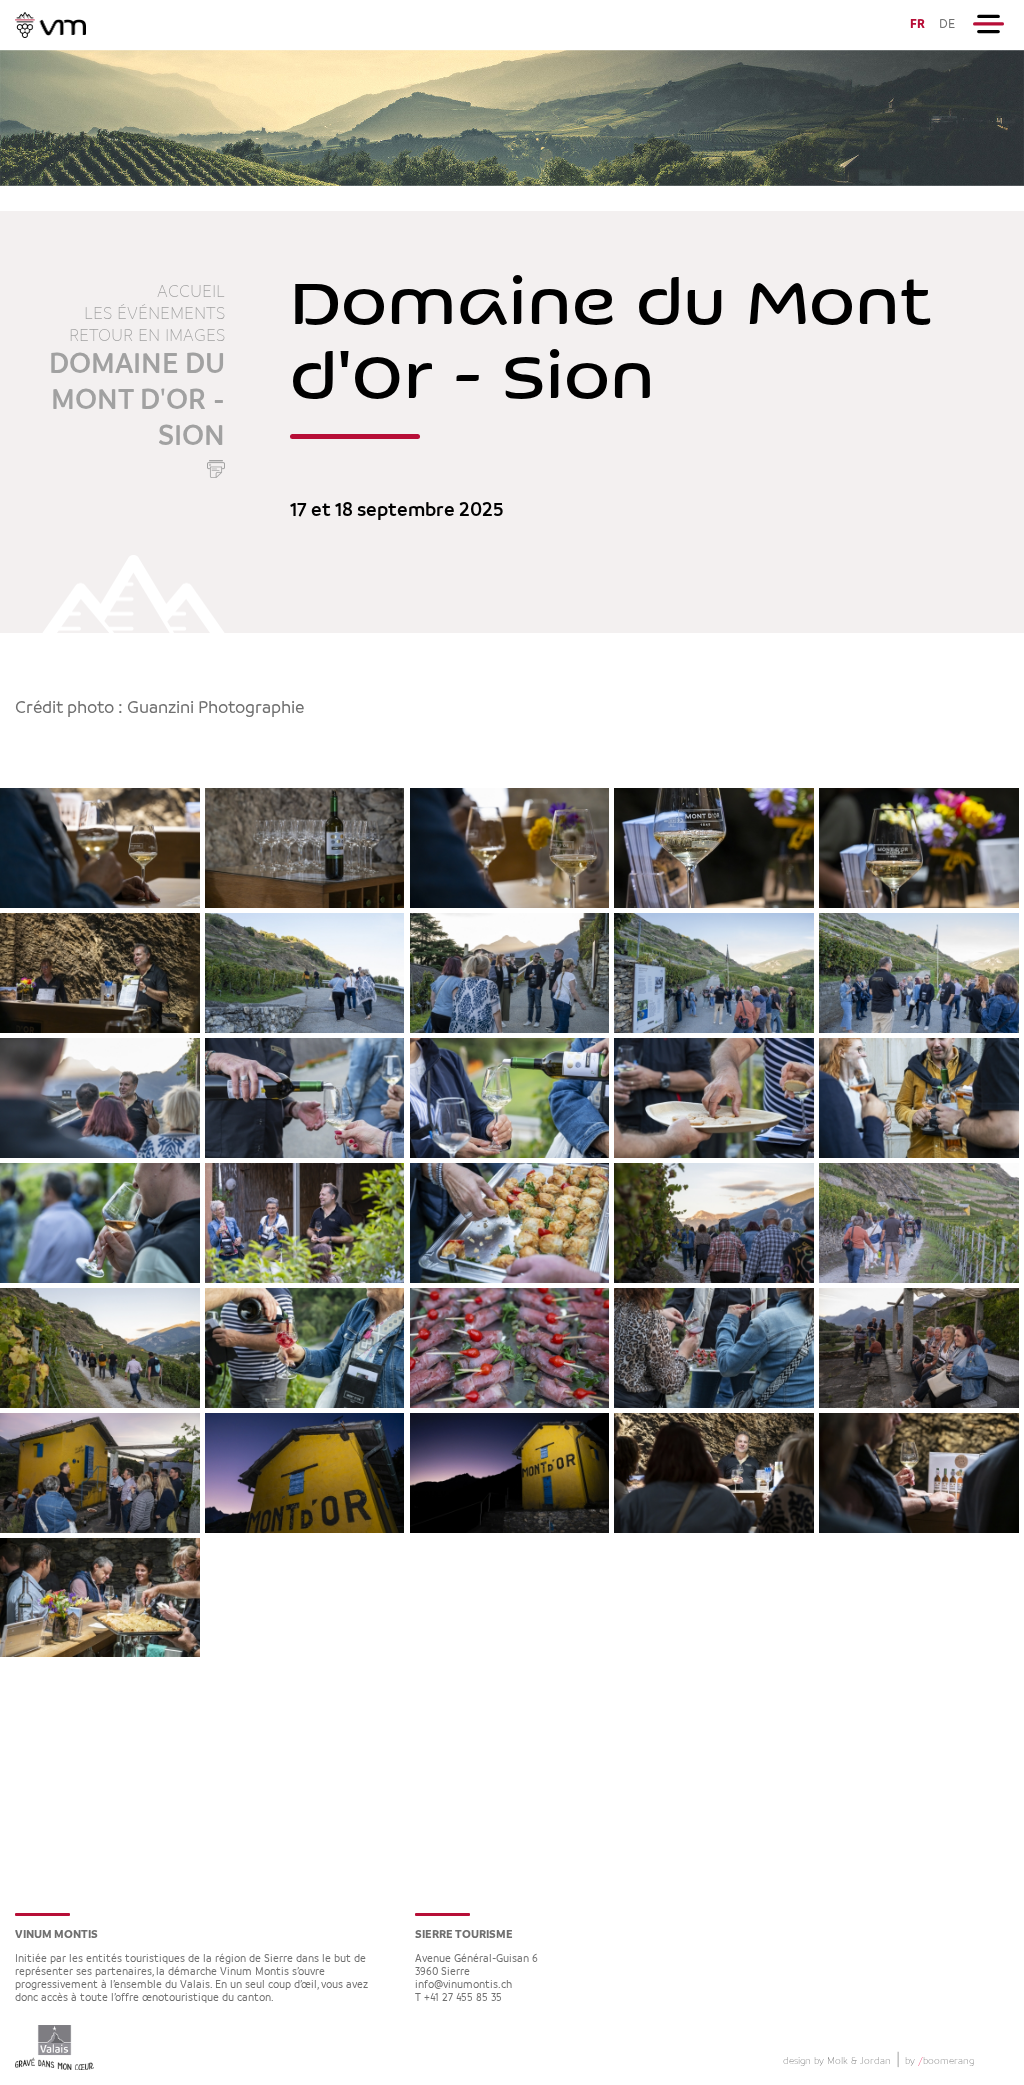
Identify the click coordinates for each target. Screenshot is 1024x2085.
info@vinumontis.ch (463, 1985)
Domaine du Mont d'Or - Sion (137, 401)
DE (947, 24)
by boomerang (939, 2061)
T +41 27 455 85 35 (458, 1998)
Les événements (154, 314)
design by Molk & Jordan (837, 2061)
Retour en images (147, 336)
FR (917, 24)
